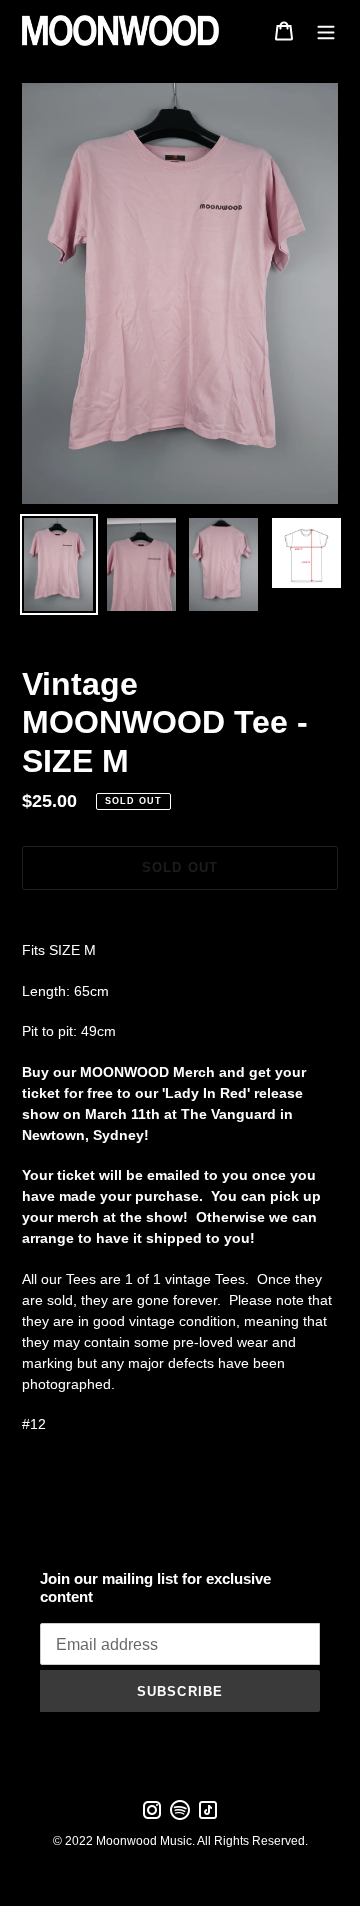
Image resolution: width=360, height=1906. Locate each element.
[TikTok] (208, 1816)
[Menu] (326, 30)
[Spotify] (180, 1816)
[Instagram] (152, 1816)
